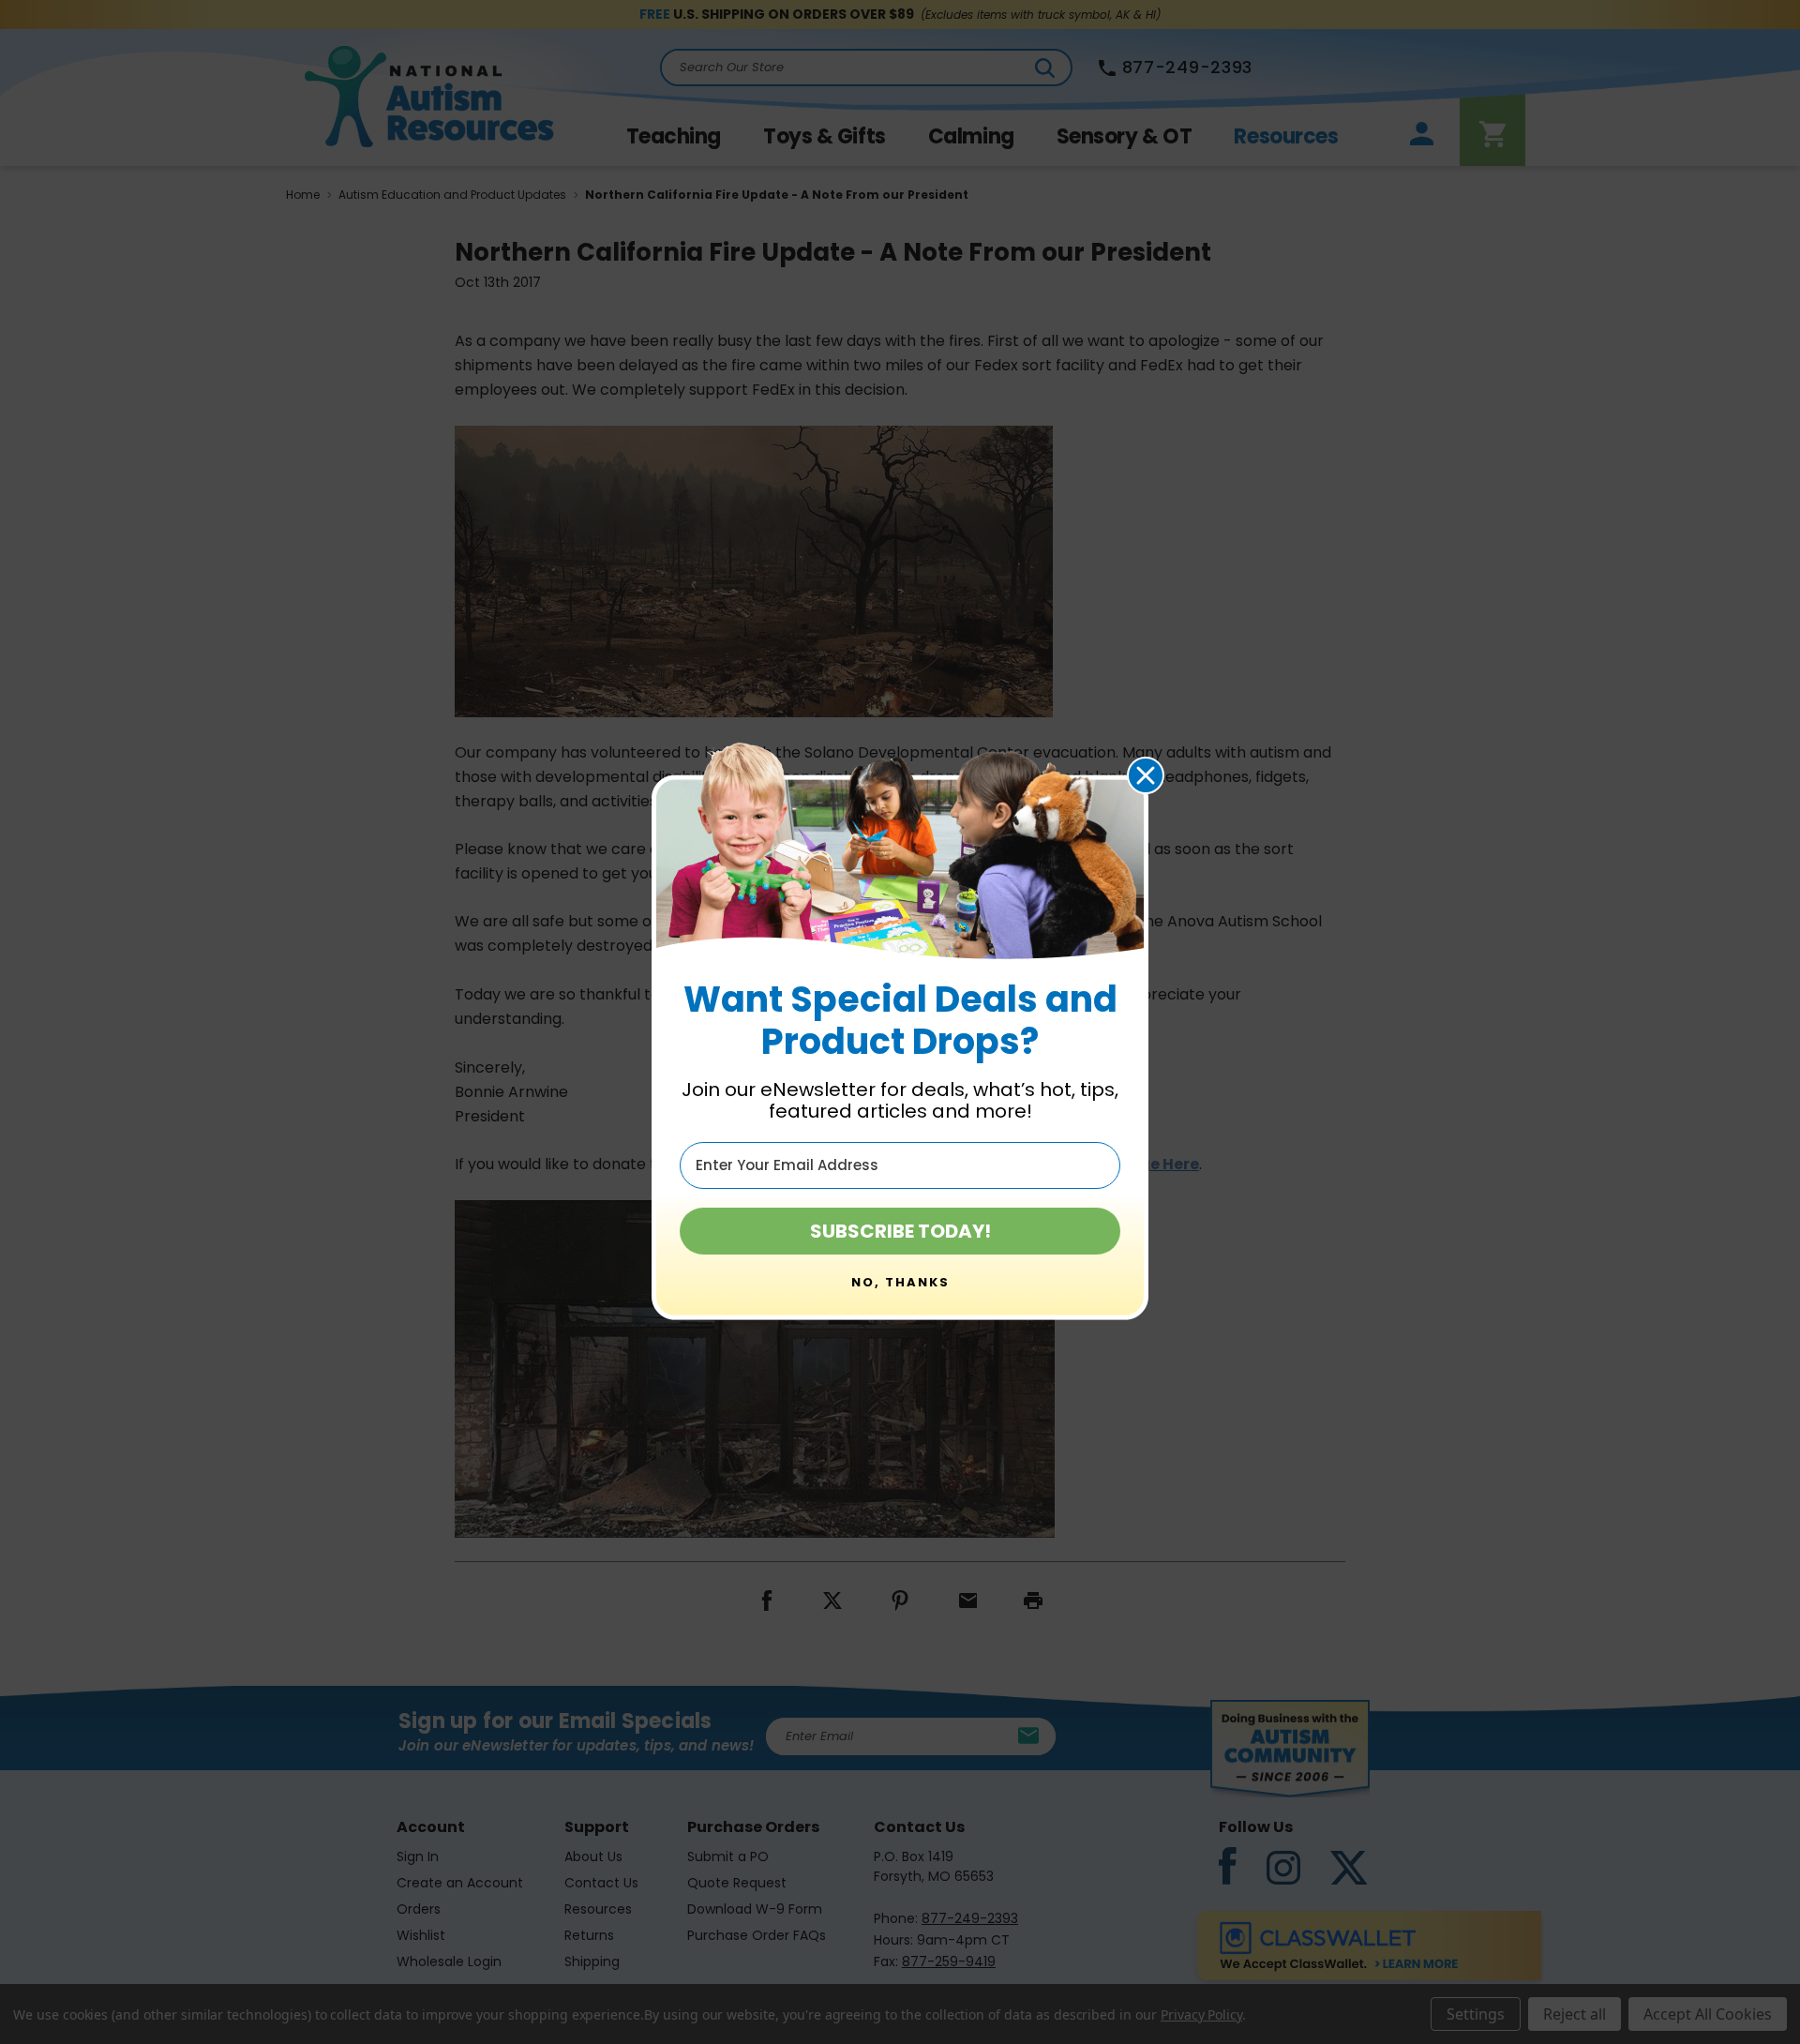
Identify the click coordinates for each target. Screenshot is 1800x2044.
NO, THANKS (900, 1282)
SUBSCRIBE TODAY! (900, 1231)
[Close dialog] (1146, 775)
